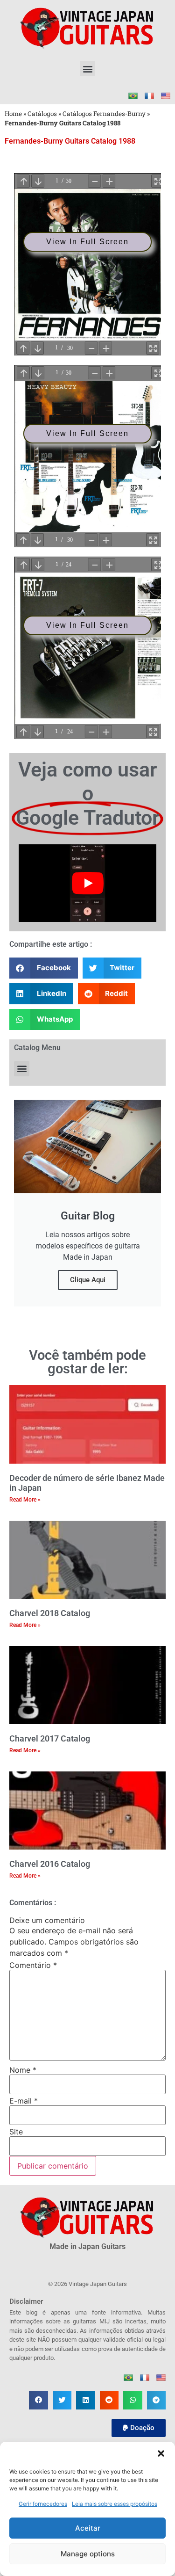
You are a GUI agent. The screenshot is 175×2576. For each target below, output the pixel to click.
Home (13, 114)
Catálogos (42, 114)
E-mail (24, 2101)
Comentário (33, 1965)
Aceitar (88, 2528)
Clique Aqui (88, 1280)
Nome (23, 2070)
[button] (161, 2453)
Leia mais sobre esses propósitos (115, 2504)
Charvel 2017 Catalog (50, 1738)
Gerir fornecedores (43, 2504)
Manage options (88, 2554)
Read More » (25, 1500)
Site (16, 2132)
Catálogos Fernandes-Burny (104, 114)
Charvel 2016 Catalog (50, 1864)
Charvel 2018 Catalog (50, 1613)
